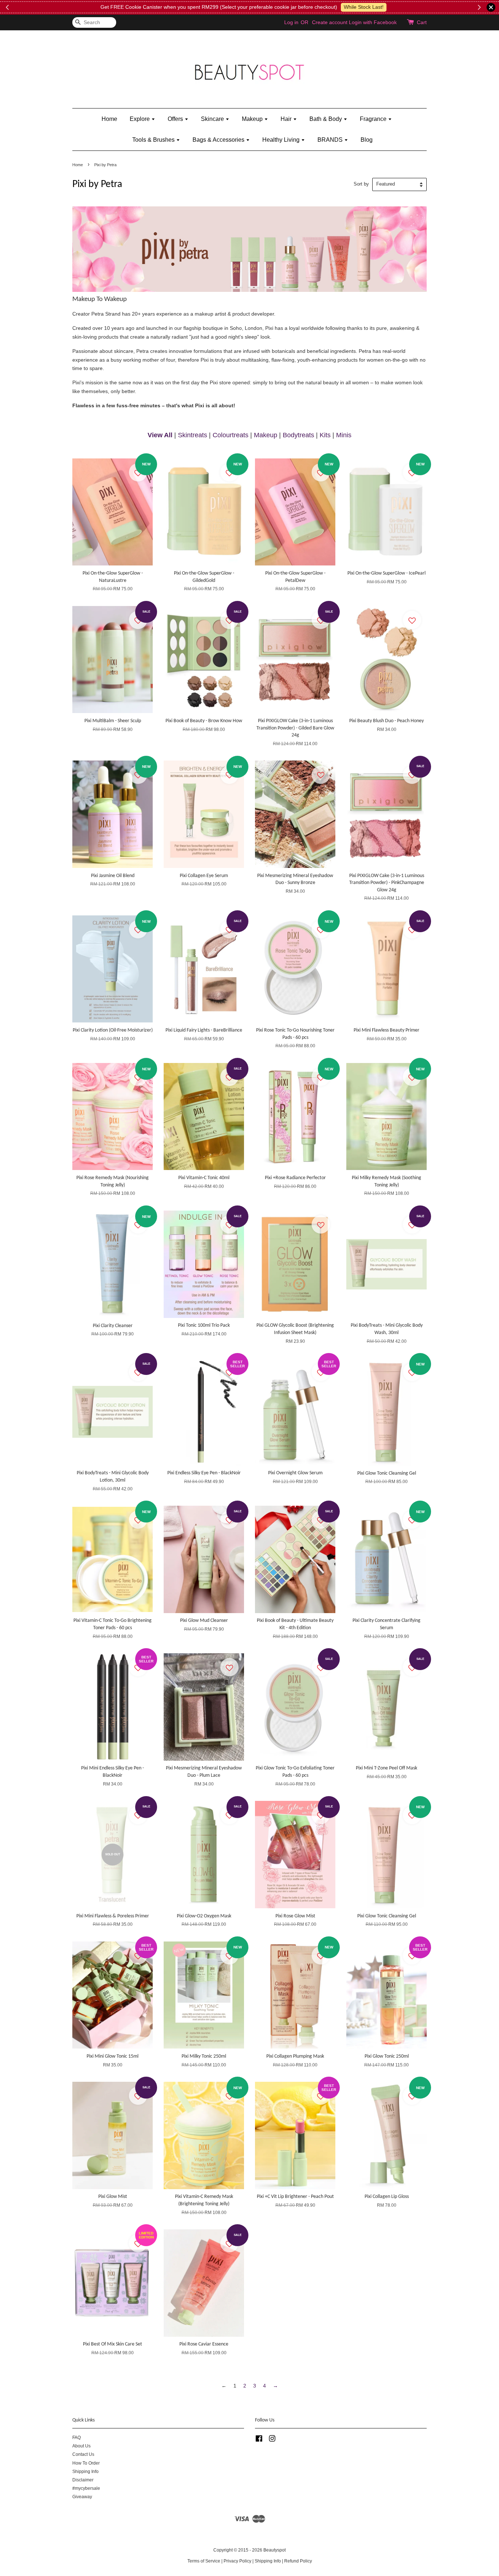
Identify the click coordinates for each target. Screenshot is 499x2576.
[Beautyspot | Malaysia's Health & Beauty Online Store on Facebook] (259, 2440)
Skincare (213, 119)
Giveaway (82, 2497)
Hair (287, 119)
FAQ (77, 2438)
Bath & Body (326, 119)
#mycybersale (86, 2488)
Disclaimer (83, 2480)
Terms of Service (204, 2561)
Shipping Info (85, 2472)
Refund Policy (298, 2561)
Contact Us (83, 2454)
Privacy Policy (237, 2561)
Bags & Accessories (219, 140)
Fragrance (374, 119)
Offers (176, 119)
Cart (422, 22)
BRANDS (331, 140)
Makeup (253, 119)
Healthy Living (282, 140)
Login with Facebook (373, 22)
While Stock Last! (364, 7)
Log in (291, 22)
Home (109, 119)
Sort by (361, 184)
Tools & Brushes (154, 140)
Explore (140, 119)
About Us (81, 2446)
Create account (330, 22)
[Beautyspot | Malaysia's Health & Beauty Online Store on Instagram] (272, 2440)
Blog (367, 140)
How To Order (86, 2463)
